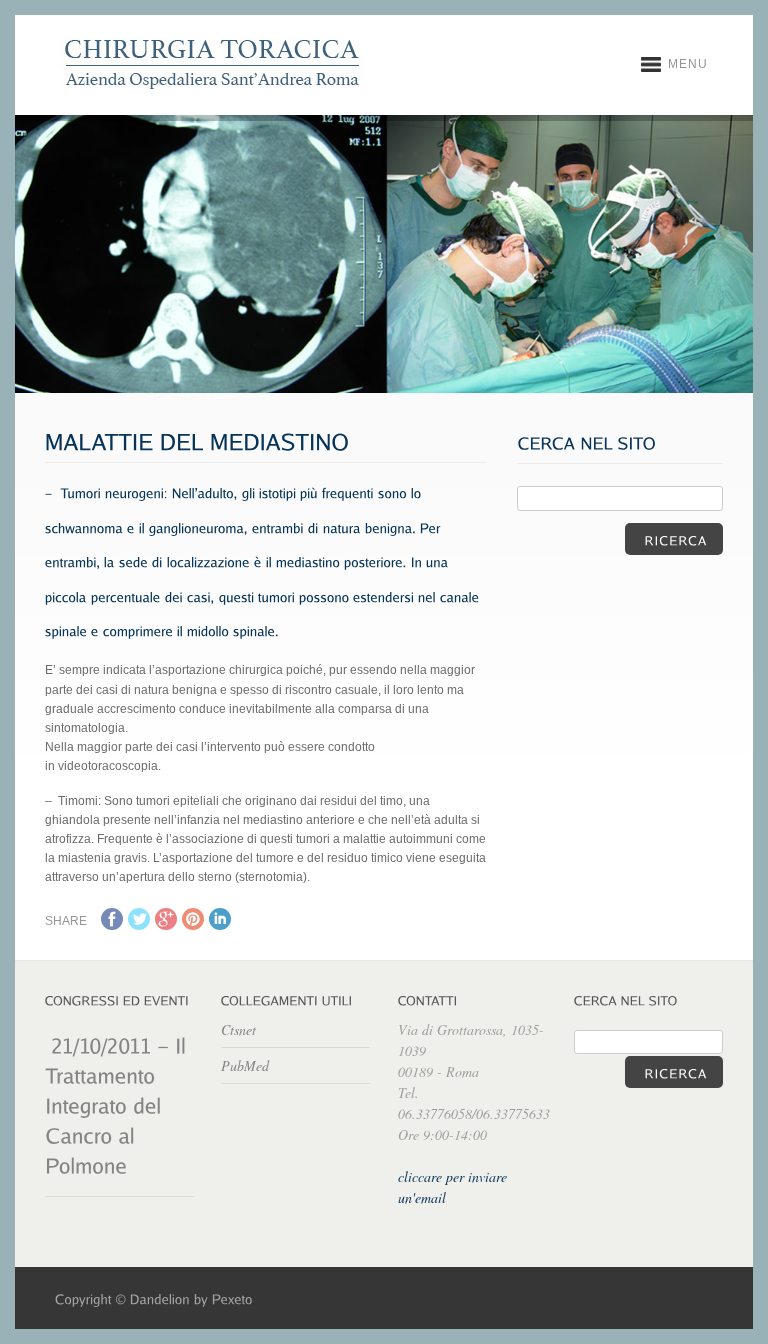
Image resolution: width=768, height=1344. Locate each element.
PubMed (245, 1065)
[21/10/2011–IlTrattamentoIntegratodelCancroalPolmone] (118, 1104)
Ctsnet (238, 1029)
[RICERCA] (674, 539)
